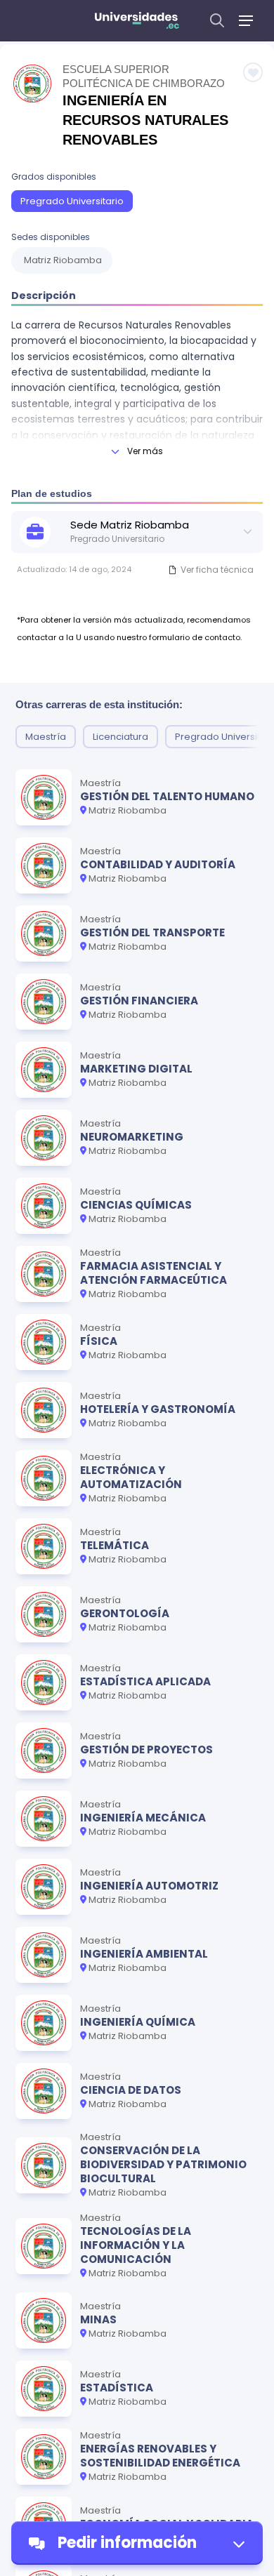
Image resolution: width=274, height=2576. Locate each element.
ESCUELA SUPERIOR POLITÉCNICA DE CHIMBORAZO (144, 76)
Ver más (145, 451)
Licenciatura (120, 737)
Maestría (46, 737)
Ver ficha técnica (217, 570)
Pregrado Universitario (72, 201)
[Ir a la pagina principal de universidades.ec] (137, 20)
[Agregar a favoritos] (253, 72)
